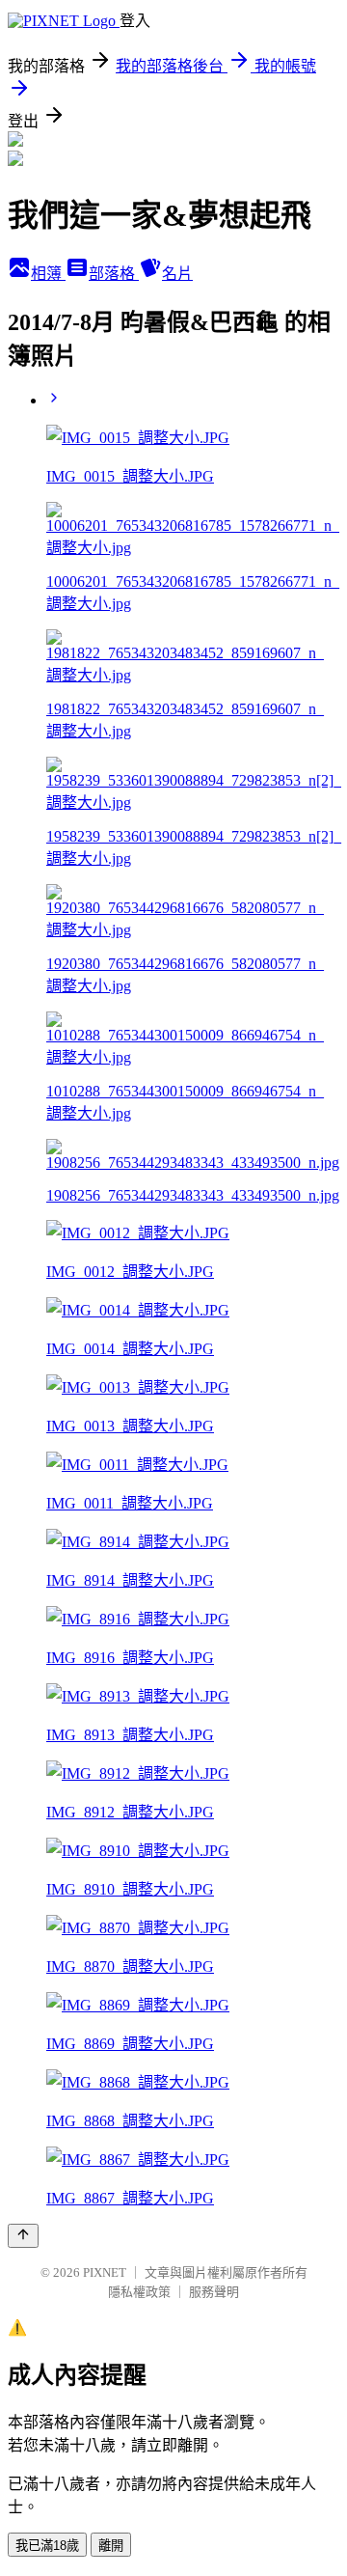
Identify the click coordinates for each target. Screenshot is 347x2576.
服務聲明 (214, 2292)
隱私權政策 (139, 2292)
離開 (111, 2546)
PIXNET (105, 2272)
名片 (177, 274)
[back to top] (23, 2236)
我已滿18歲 (47, 2546)
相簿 (48, 274)
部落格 (114, 274)
